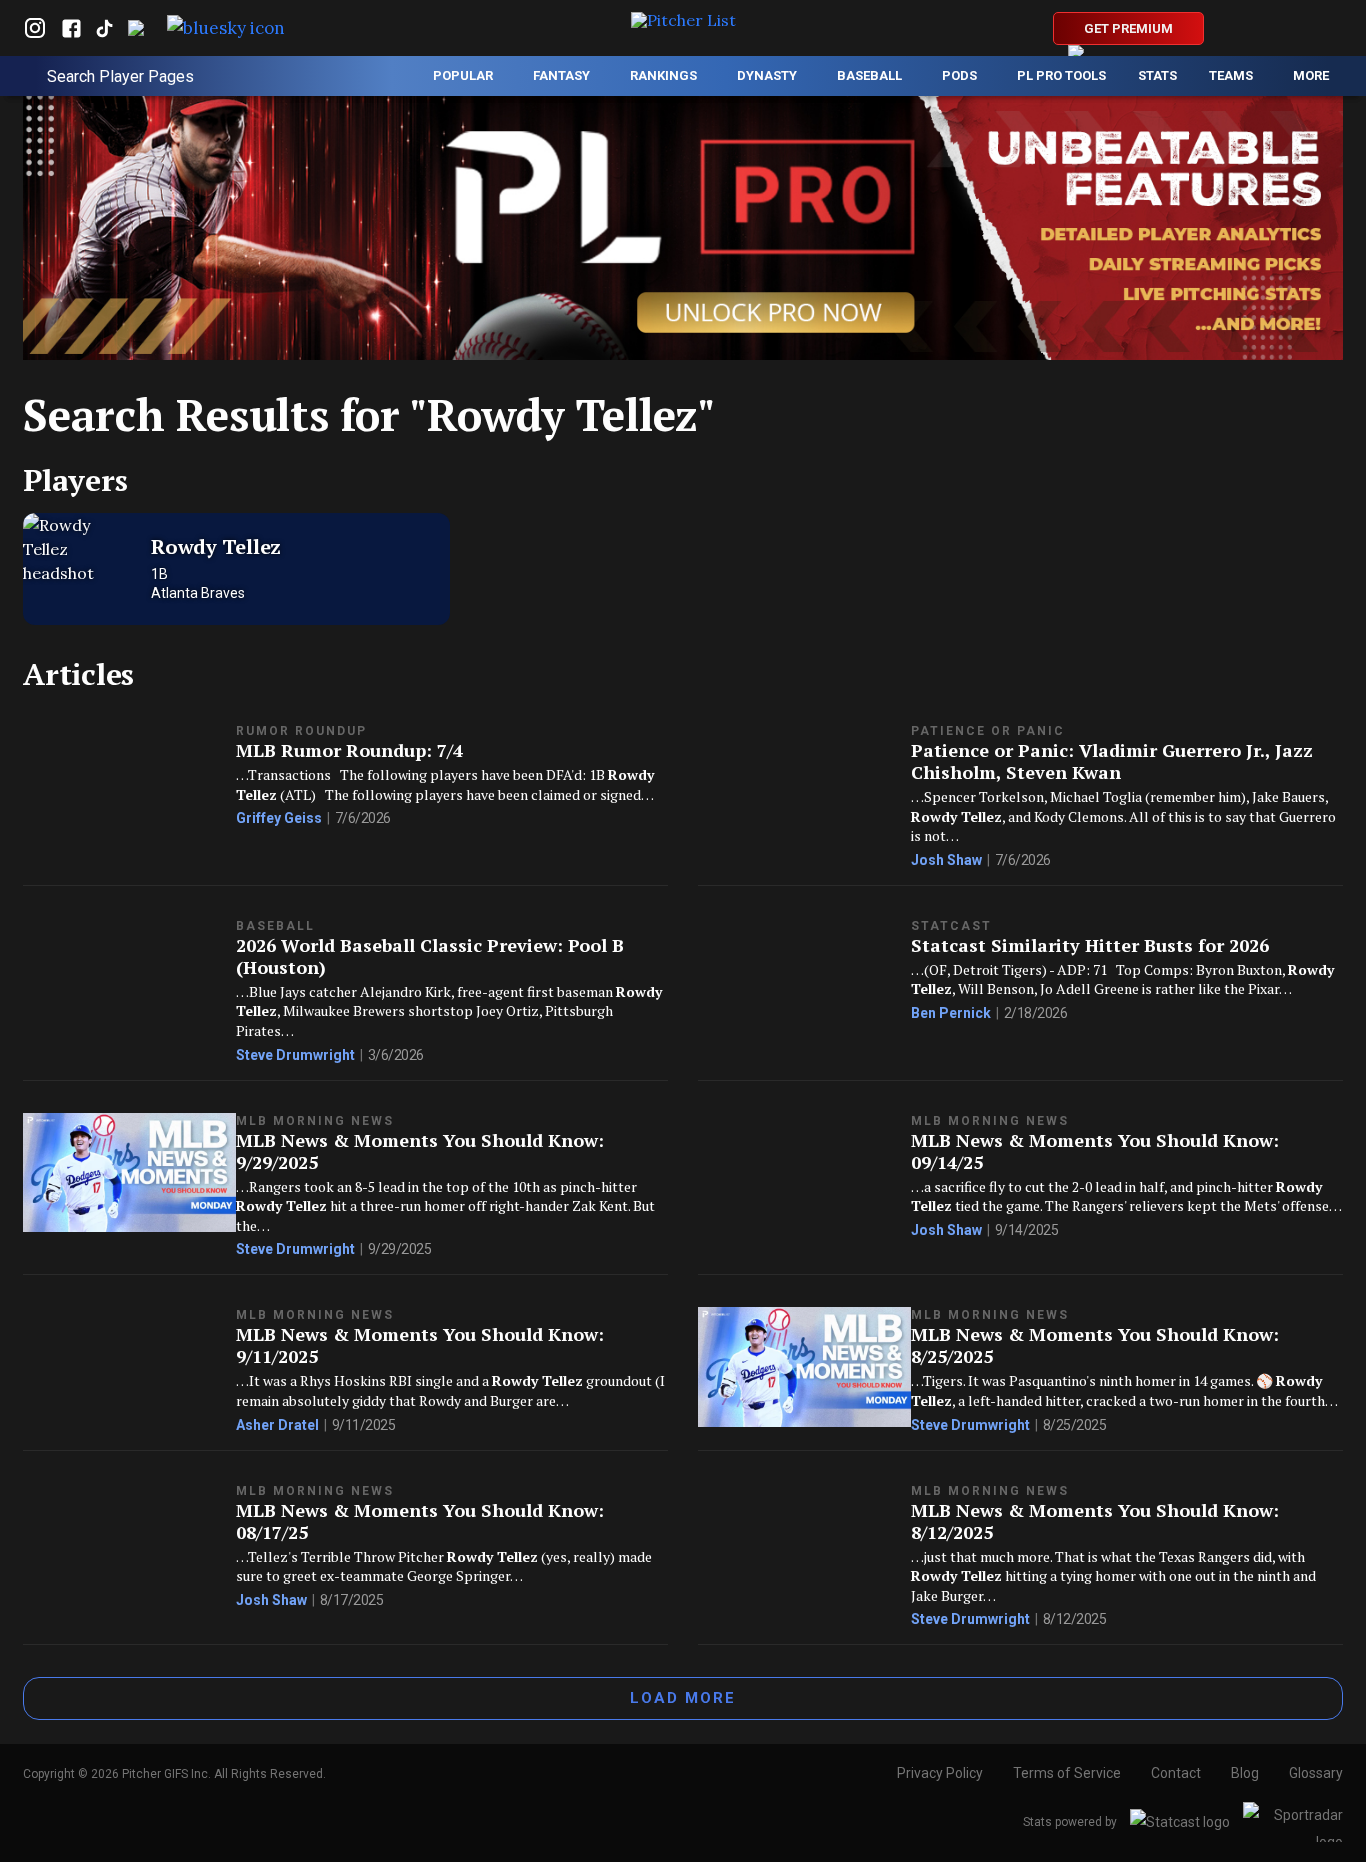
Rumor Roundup (301, 731)
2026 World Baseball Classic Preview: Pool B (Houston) (430, 956)
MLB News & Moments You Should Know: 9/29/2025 (420, 1151)
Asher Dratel (277, 1425)
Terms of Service (1067, 1773)
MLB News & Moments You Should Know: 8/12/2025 (1095, 1521)
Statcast (951, 926)
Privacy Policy (940, 1773)
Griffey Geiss (279, 818)
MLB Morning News (315, 1121)
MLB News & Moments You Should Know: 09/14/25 (1095, 1151)
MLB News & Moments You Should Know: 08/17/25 (420, 1521)
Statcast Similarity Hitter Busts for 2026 (1090, 945)
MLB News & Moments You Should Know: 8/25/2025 (1095, 1345)
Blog (1245, 1773)
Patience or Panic (988, 731)
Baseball (275, 926)
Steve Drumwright (295, 1055)
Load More (683, 1698)
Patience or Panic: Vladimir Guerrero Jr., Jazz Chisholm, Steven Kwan (1112, 761)
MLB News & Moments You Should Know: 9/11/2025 (420, 1345)
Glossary (1316, 1773)
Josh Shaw (946, 860)
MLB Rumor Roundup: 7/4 (349, 750)
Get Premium (1128, 28)
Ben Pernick (951, 1013)
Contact (1176, 1773)
